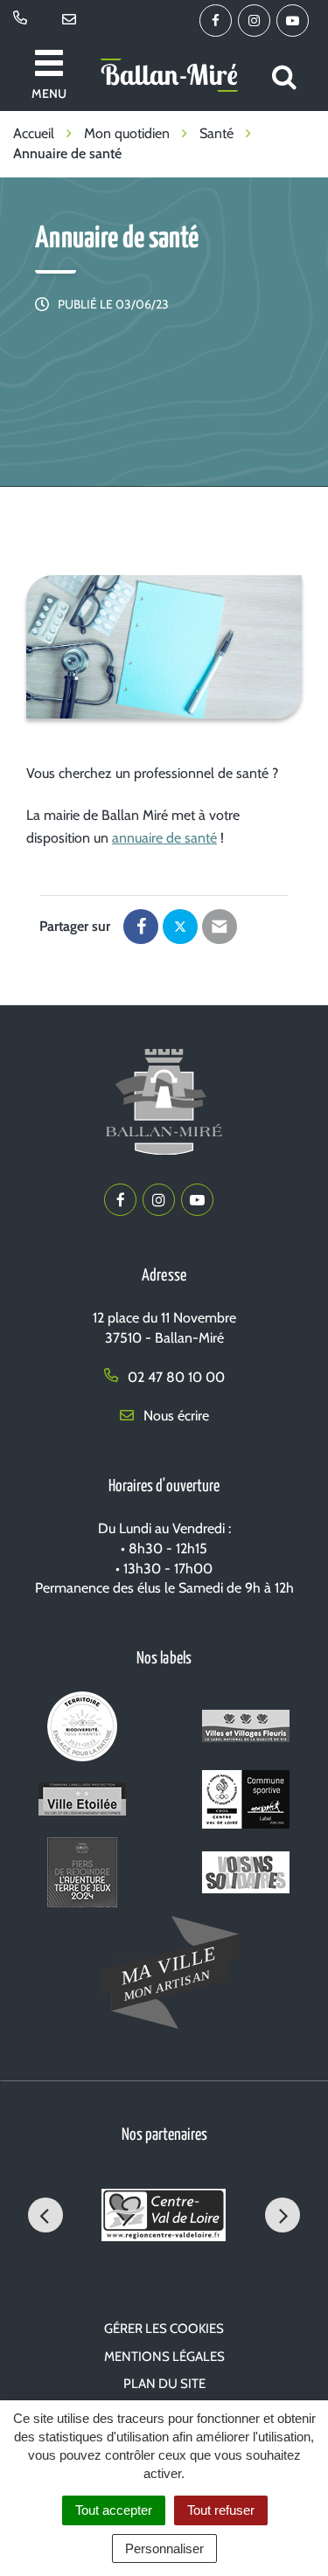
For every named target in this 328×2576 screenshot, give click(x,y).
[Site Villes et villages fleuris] (246, 1729)
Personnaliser (164, 2548)
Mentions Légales (164, 2357)
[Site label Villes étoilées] (82, 1803)
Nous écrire (174, 1416)
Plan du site (164, 2384)
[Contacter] (72, 20)
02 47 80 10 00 (174, 1377)
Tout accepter (114, 2510)
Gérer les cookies (164, 2329)
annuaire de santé (164, 838)
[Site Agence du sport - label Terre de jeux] (82, 1875)
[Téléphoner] (23, 20)
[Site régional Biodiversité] (82, 1729)
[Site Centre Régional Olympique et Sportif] (246, 1803)
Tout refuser (221, 2510)
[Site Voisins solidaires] (246, 1875)
